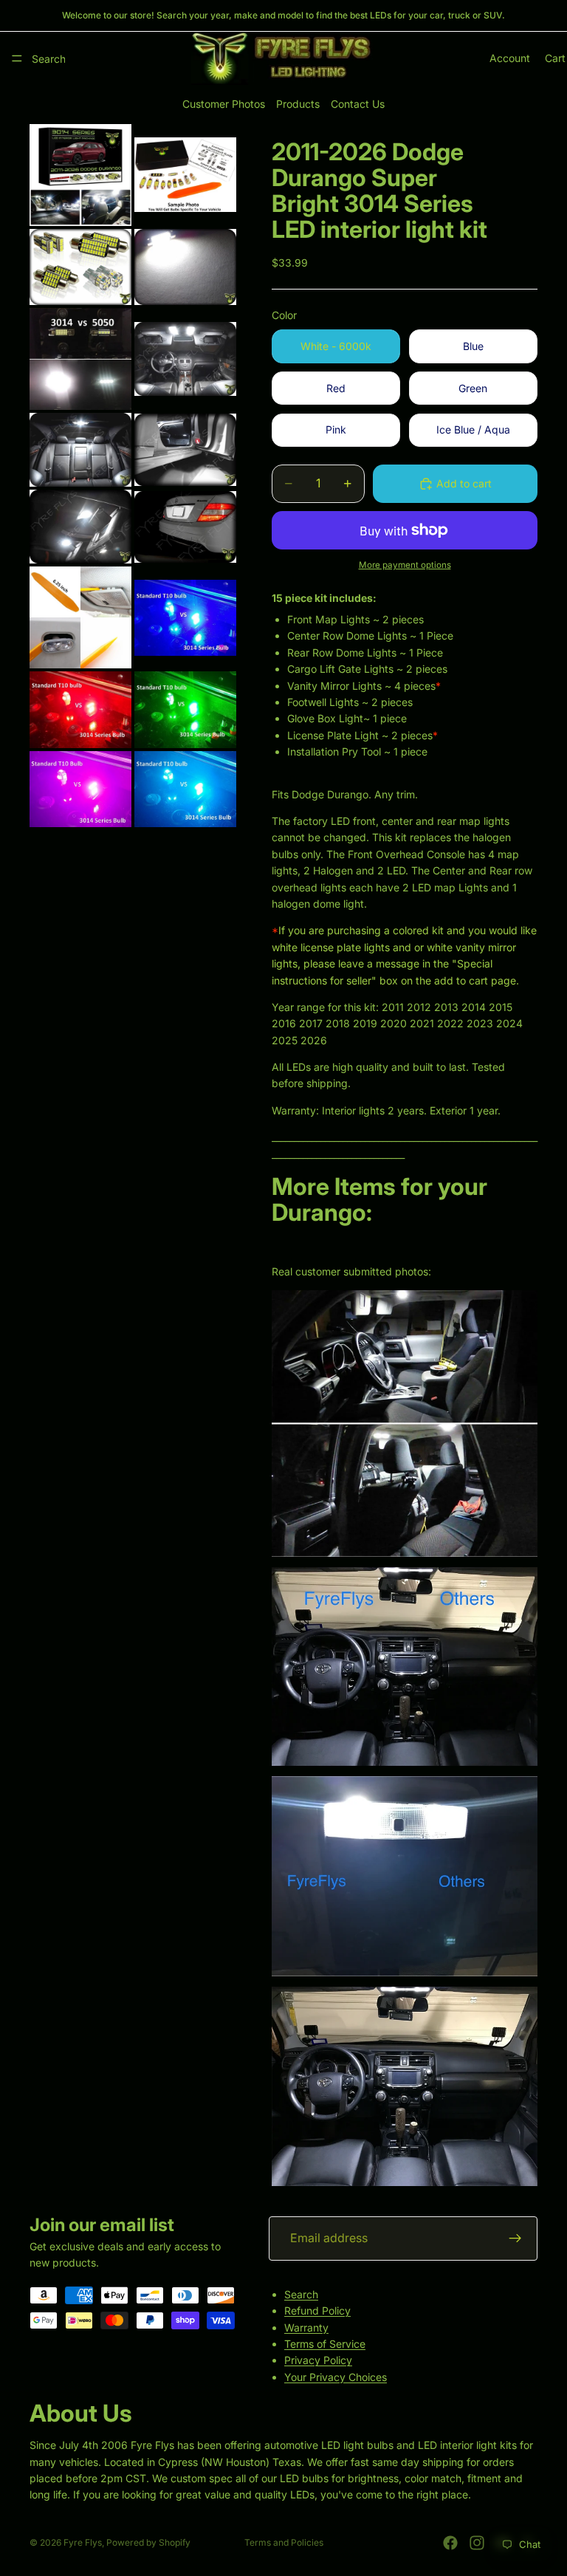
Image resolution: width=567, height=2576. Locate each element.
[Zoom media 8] (185, 450)
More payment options (405, 565)
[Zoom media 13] (80, 710)
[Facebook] (450, 2543)
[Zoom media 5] (80, 359)
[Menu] (17, 58)
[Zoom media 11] (80, 617)
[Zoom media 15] (80, 789)
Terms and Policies (284, 2542)
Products (298, 104)
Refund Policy (317, 2310)
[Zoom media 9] (80, 527)
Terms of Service (325, 2344)
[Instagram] (477, 2543)
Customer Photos (224, 104)
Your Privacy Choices (336, 2376)
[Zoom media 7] (80, 450)
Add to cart (464, 483)
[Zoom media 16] (185, 789)
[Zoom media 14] (185, 710)
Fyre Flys (83, 2542)
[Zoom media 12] (185, 617)
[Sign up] (515, 2238)
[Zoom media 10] (185, 527)
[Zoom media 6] (185, 359)
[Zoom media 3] (80, 267)
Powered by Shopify (148, 2542)
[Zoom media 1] (80, 175)
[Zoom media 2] (185, 175)
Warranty (306, 2327)
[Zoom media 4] (185, 267)
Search (301, 2294)
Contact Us (358, 104)
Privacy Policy (318, 2360)
